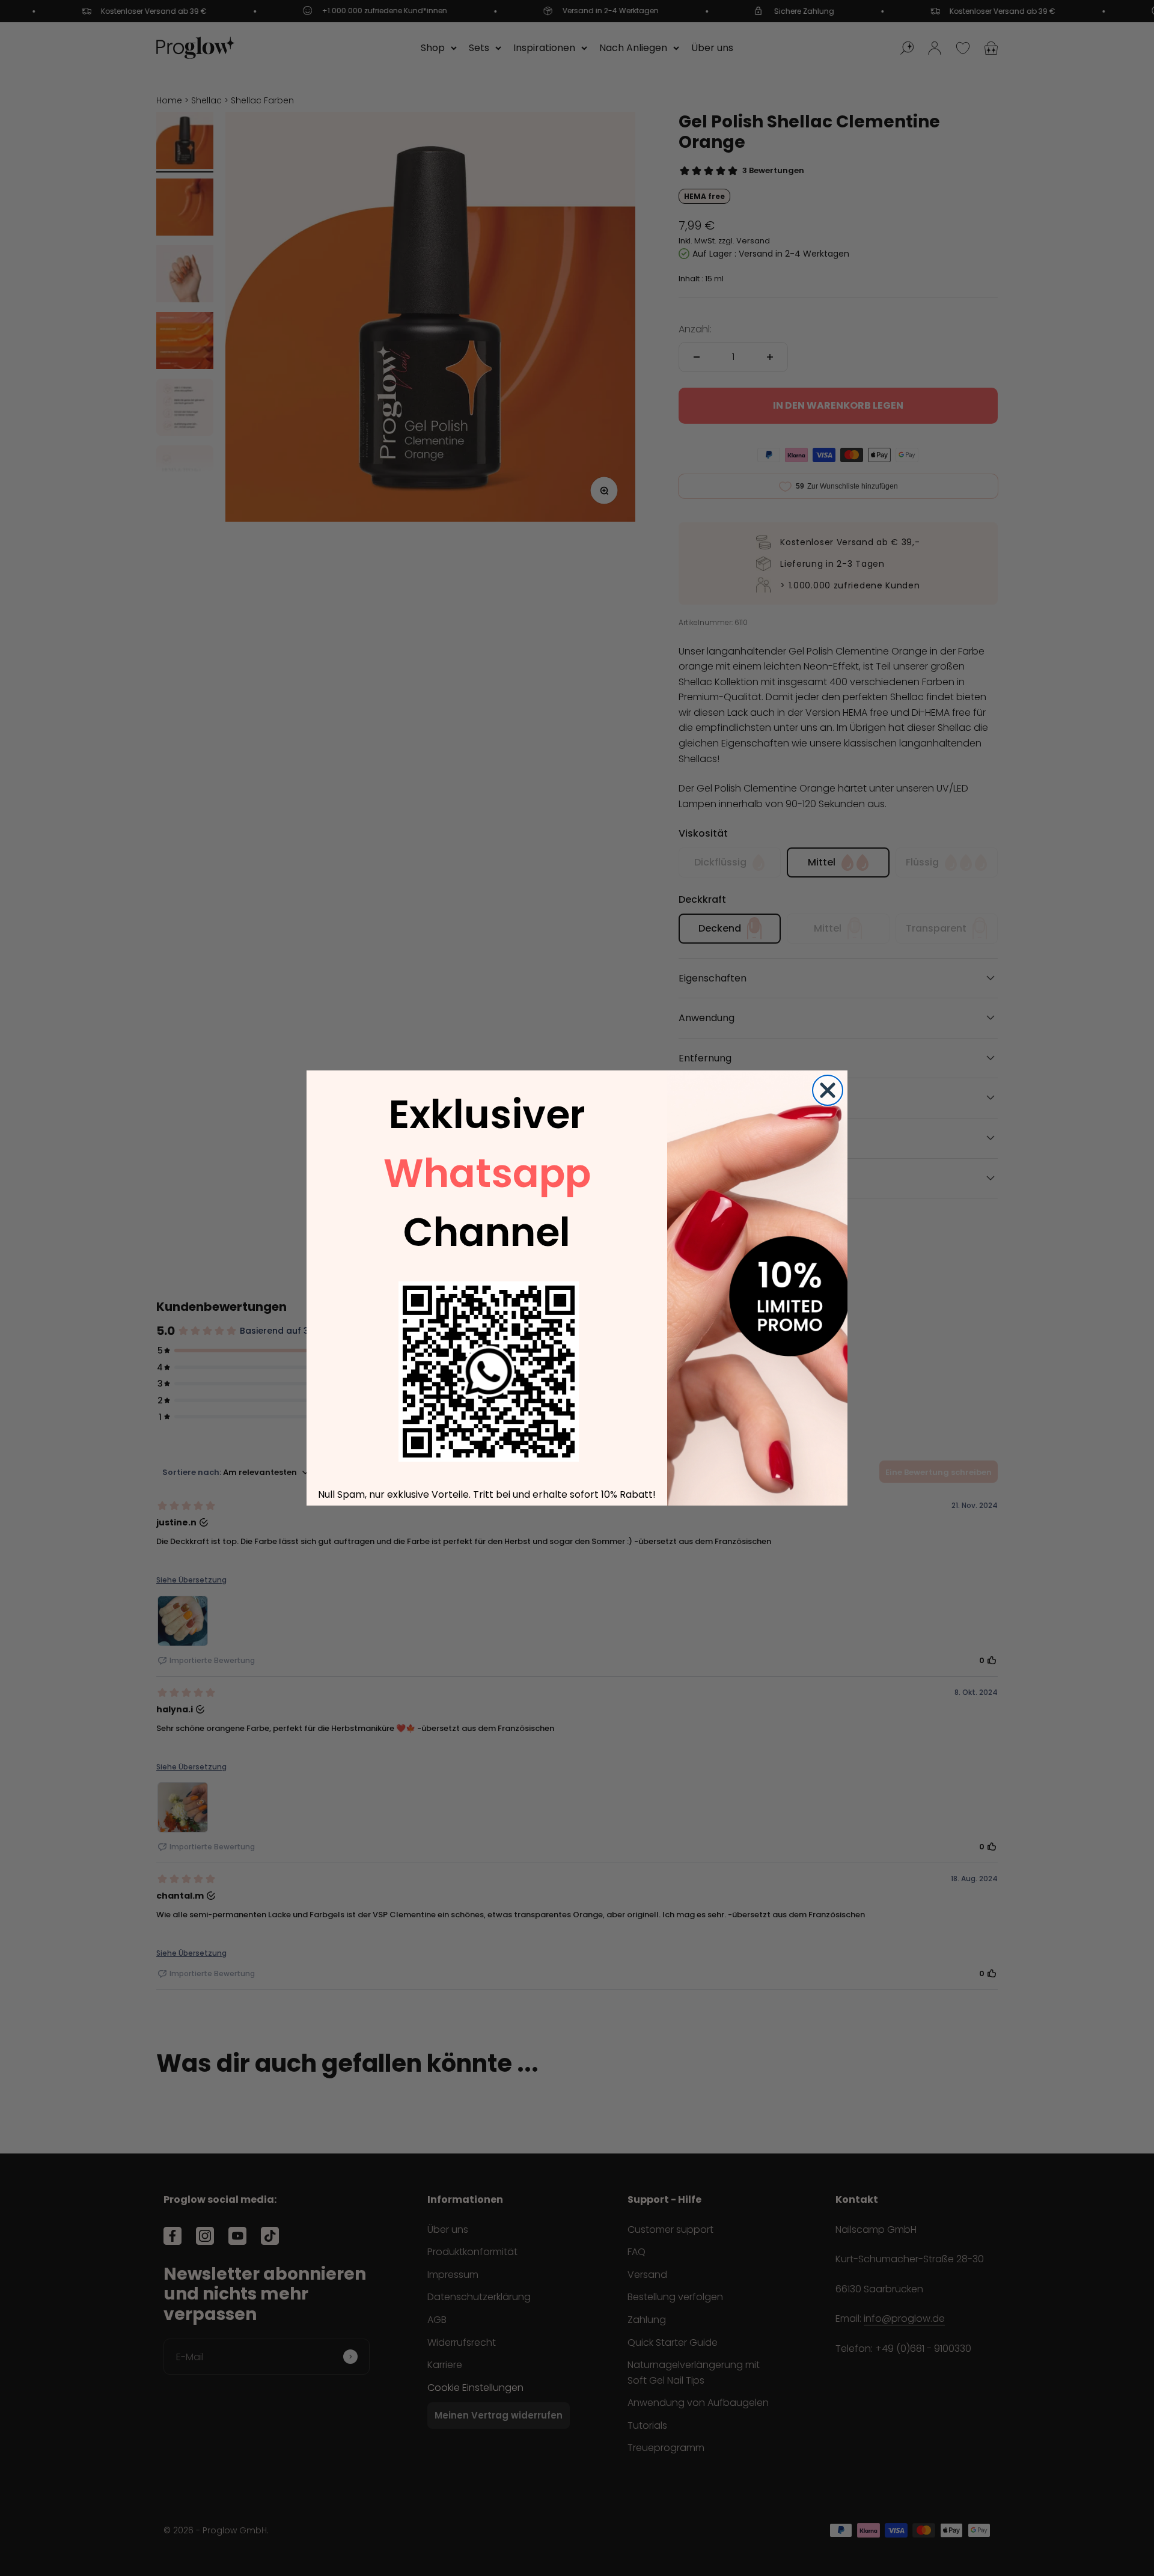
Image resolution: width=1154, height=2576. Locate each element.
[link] (489, 1372)
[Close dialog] (828, 1090)
